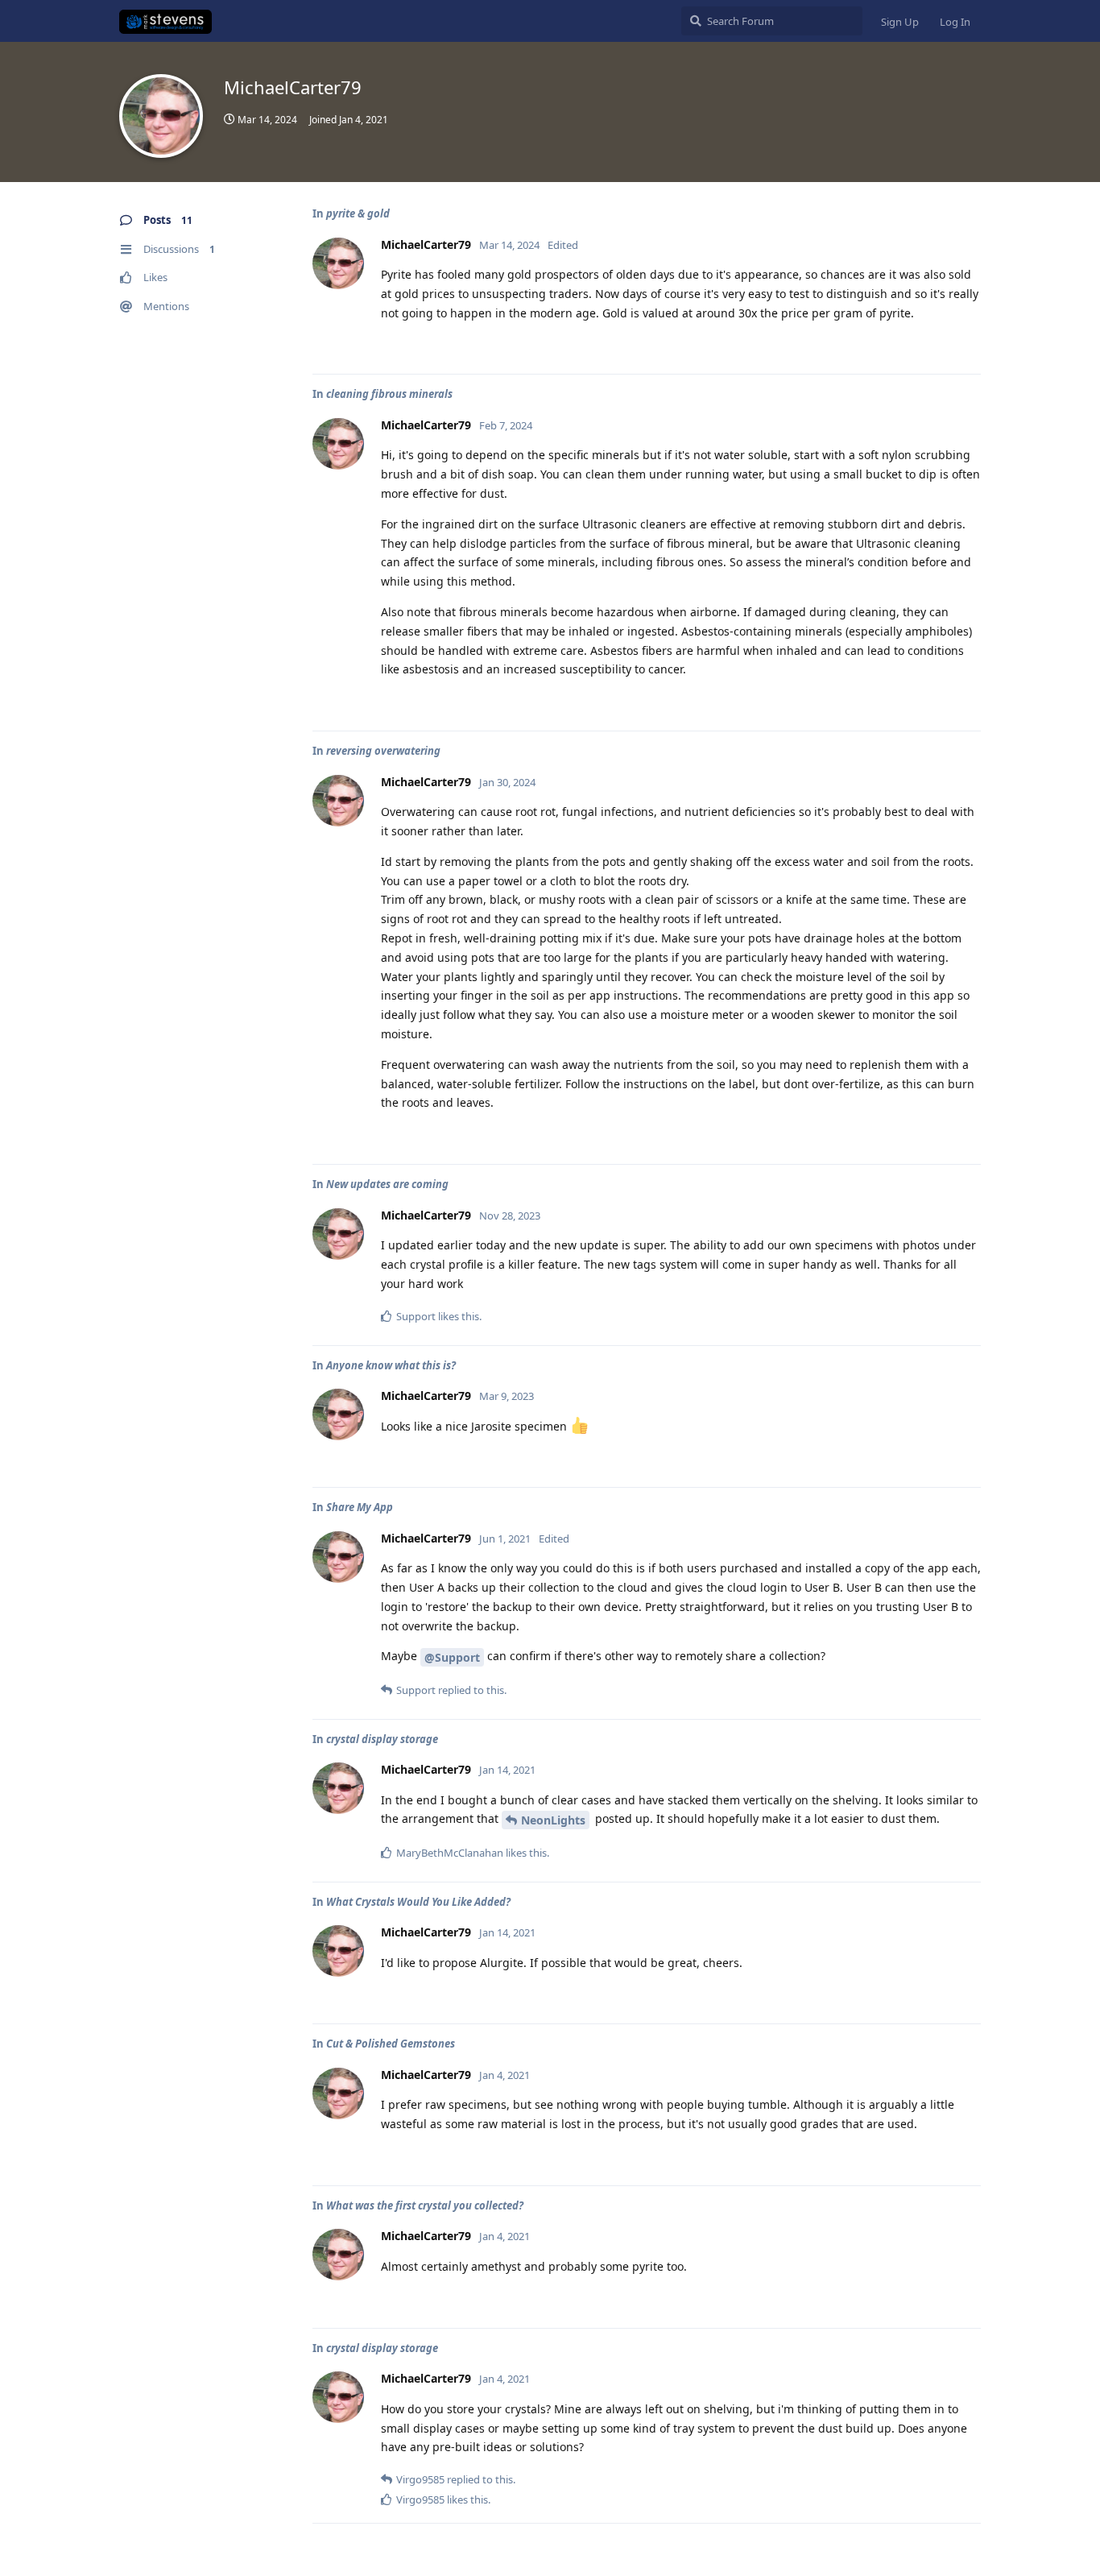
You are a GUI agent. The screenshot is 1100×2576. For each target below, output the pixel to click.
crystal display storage (382, 1739)
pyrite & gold (358, 213)
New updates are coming (387, 1184)
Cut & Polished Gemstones (391, 2044)
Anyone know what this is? (391, 1365)
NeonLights (553, 1820)
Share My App (360, 1507)
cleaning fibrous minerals (389, 394)
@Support (452, 1657)
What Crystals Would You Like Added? (418, 1902)
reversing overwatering (383, 751)
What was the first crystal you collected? (425, 2205)
